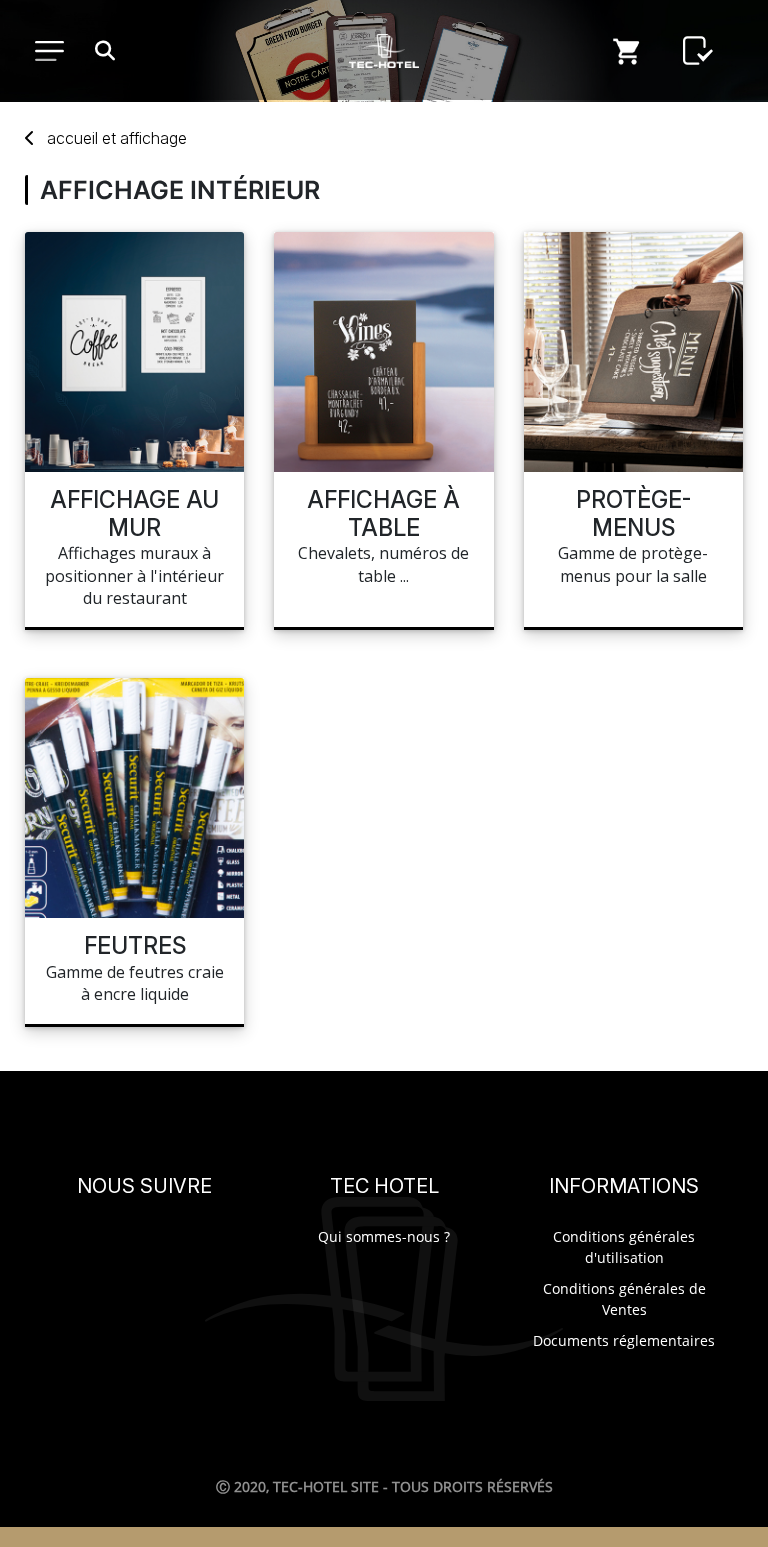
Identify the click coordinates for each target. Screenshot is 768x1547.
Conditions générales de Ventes (624, 1299)
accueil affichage (117, 138)
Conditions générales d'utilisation (624, 1247)
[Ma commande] (627, 51)
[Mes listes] (698, 51)
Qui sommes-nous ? (384, 1236)
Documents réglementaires (624, 1340)
